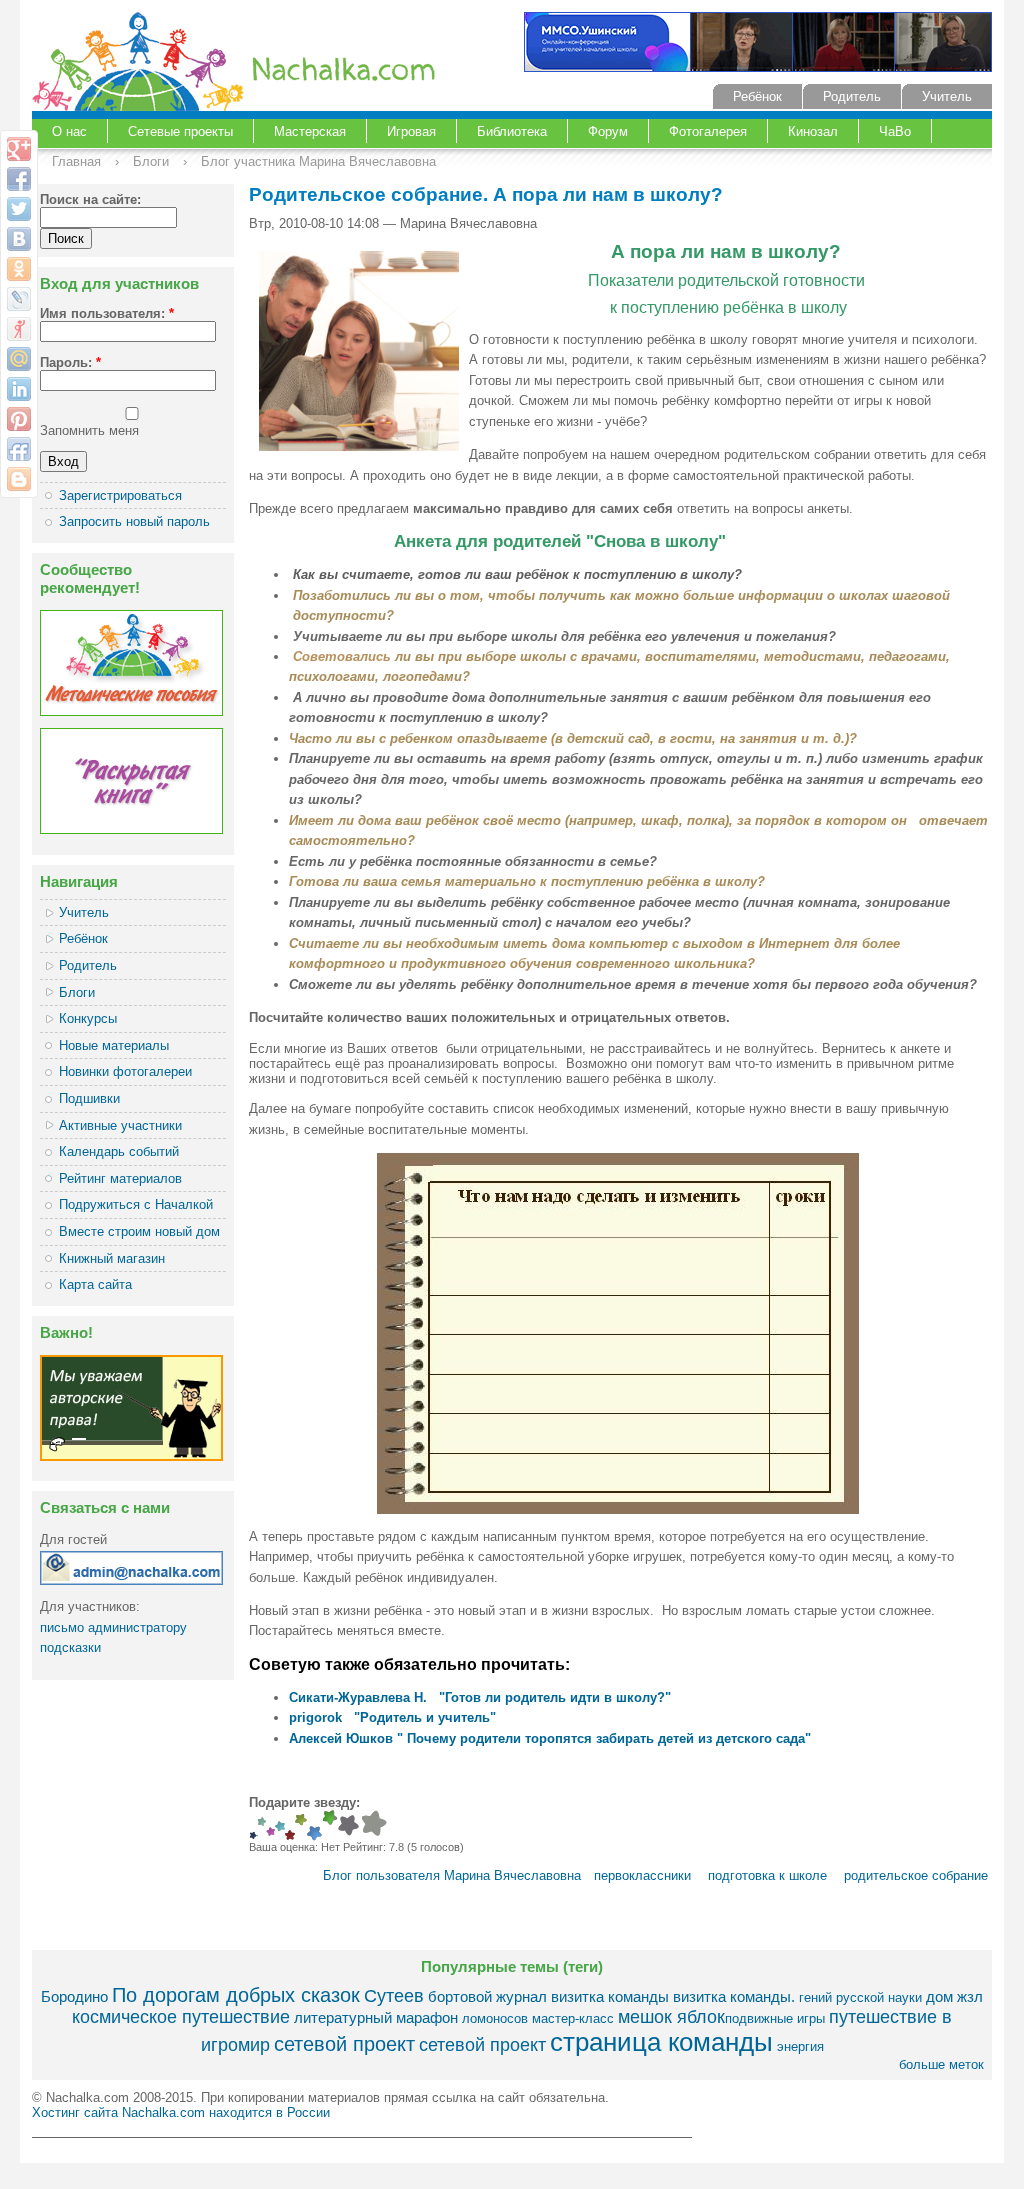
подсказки (70, 1647)
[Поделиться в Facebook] (19, 179)
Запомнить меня (89, 430)
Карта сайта (95, 1284)
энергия (800, 2046)
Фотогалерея (708, 131)
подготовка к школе (767, 1875)
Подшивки (89, 1098)
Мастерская (310, 131)
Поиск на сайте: (90, 199)
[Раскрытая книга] (131, 829)
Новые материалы (114, 1045)
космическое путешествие (181, 2017)
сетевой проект (344, 2043)
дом (939, 1996)
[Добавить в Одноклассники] (19, 269)
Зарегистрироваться (120, 495)
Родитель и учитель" (428, 1717)
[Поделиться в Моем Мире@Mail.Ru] (19, 359)
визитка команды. (734, 1996)
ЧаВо (895, 131)
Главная (76, 161)
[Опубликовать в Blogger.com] (19, 479)
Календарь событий (119, 1151)
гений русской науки (860, 1997)
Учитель (947, 96)
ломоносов (495, 2018)
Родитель (852, 96)
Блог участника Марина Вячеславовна (318, 161)
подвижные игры (775, 2018)
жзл (970, 1996)
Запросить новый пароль (134, 521)
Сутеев (394, 1996)
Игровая (411, 131)
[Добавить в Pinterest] (19, 419)
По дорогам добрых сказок (236, 1994)
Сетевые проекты (180, 131)
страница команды (661, 2042)
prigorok (315, 1717)
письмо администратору (113, 1627)
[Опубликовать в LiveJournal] (19, 299)
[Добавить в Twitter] (19, 209)
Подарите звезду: (304, 1802)
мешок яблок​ (671, 2017)
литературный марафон (376, 2017)
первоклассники (642, 1875)
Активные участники (120, 1125)
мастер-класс (573, 2018)
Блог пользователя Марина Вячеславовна (452, 1875)
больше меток (941, 2064)
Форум (608, 131)
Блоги (151, 161)
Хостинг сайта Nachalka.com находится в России (181, 2112)
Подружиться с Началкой (136, 1204)
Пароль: (70, 362)
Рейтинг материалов (120, 1178)
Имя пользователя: (107, 313)
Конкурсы (88, 1018)
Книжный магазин (112, 1258)
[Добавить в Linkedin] (19, 389)
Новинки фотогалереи (125, 1071)
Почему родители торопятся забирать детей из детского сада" (609, 1738)
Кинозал (813, 131)
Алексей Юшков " (348, 1738)
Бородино (74, 1996)
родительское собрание (916, 1875)
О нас (69, 131)
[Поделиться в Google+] (19, 149)
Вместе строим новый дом (139, 1231)
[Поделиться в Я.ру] (19, 329)
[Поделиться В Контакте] (19, 239)
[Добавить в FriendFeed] (19, 449)
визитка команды (610, 1996)
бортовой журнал (487, 1996)
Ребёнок (757, 96)
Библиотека (512, 131)
